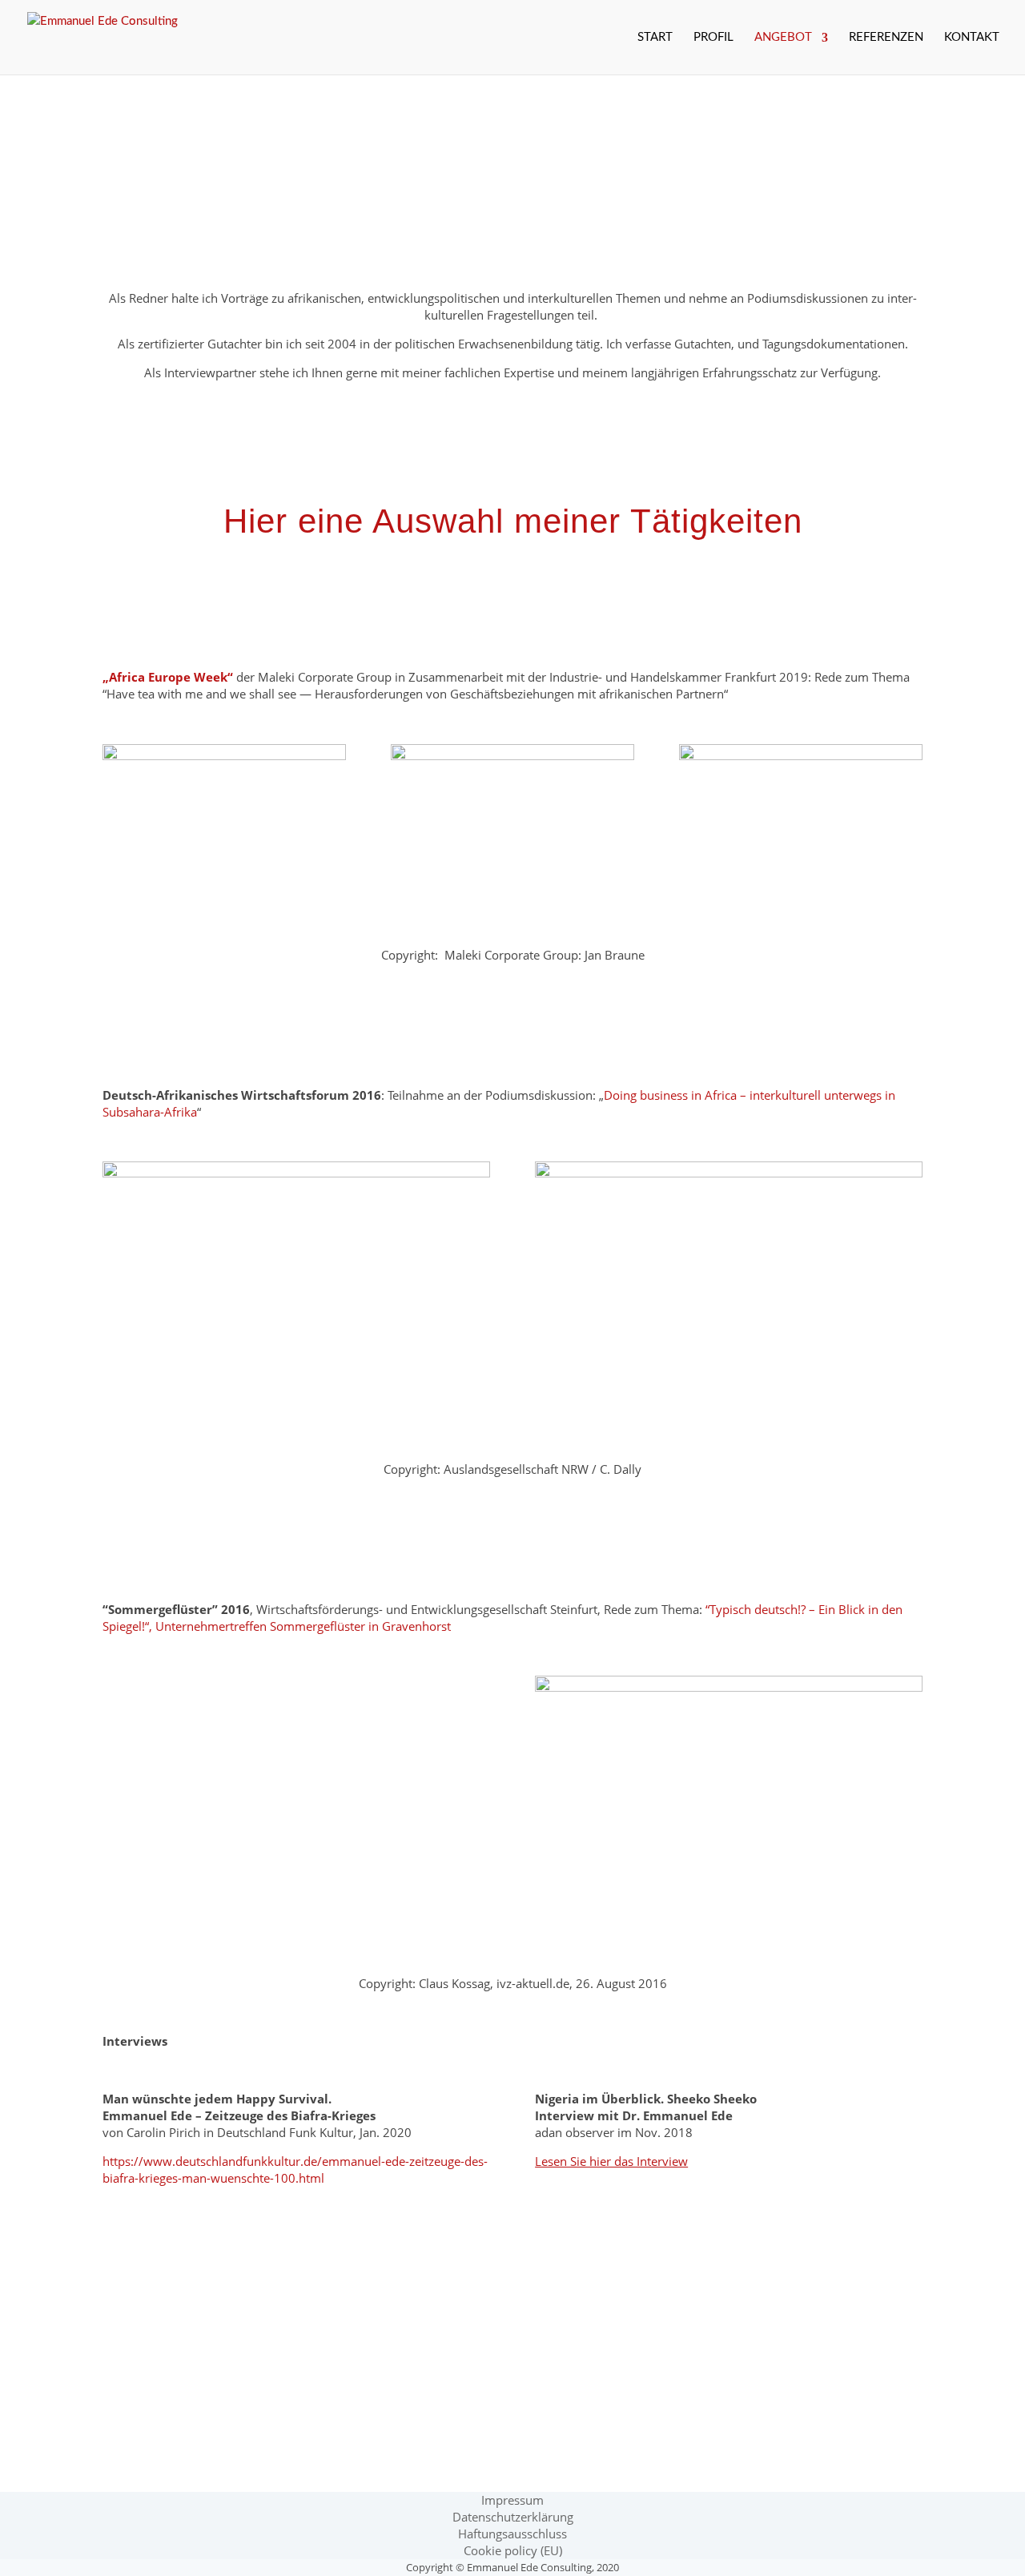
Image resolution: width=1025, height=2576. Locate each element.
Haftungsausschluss (512, 2534)
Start (655, 37)
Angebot (783, 37)
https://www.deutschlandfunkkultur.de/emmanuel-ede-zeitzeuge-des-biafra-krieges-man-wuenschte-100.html (295, 2169)
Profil (713, 37)
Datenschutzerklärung (513, 2517)
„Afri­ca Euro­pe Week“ (168, 677)
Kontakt (972, 37)
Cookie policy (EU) (513, 2550)
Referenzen (886, 37)
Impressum (512, 2500)
